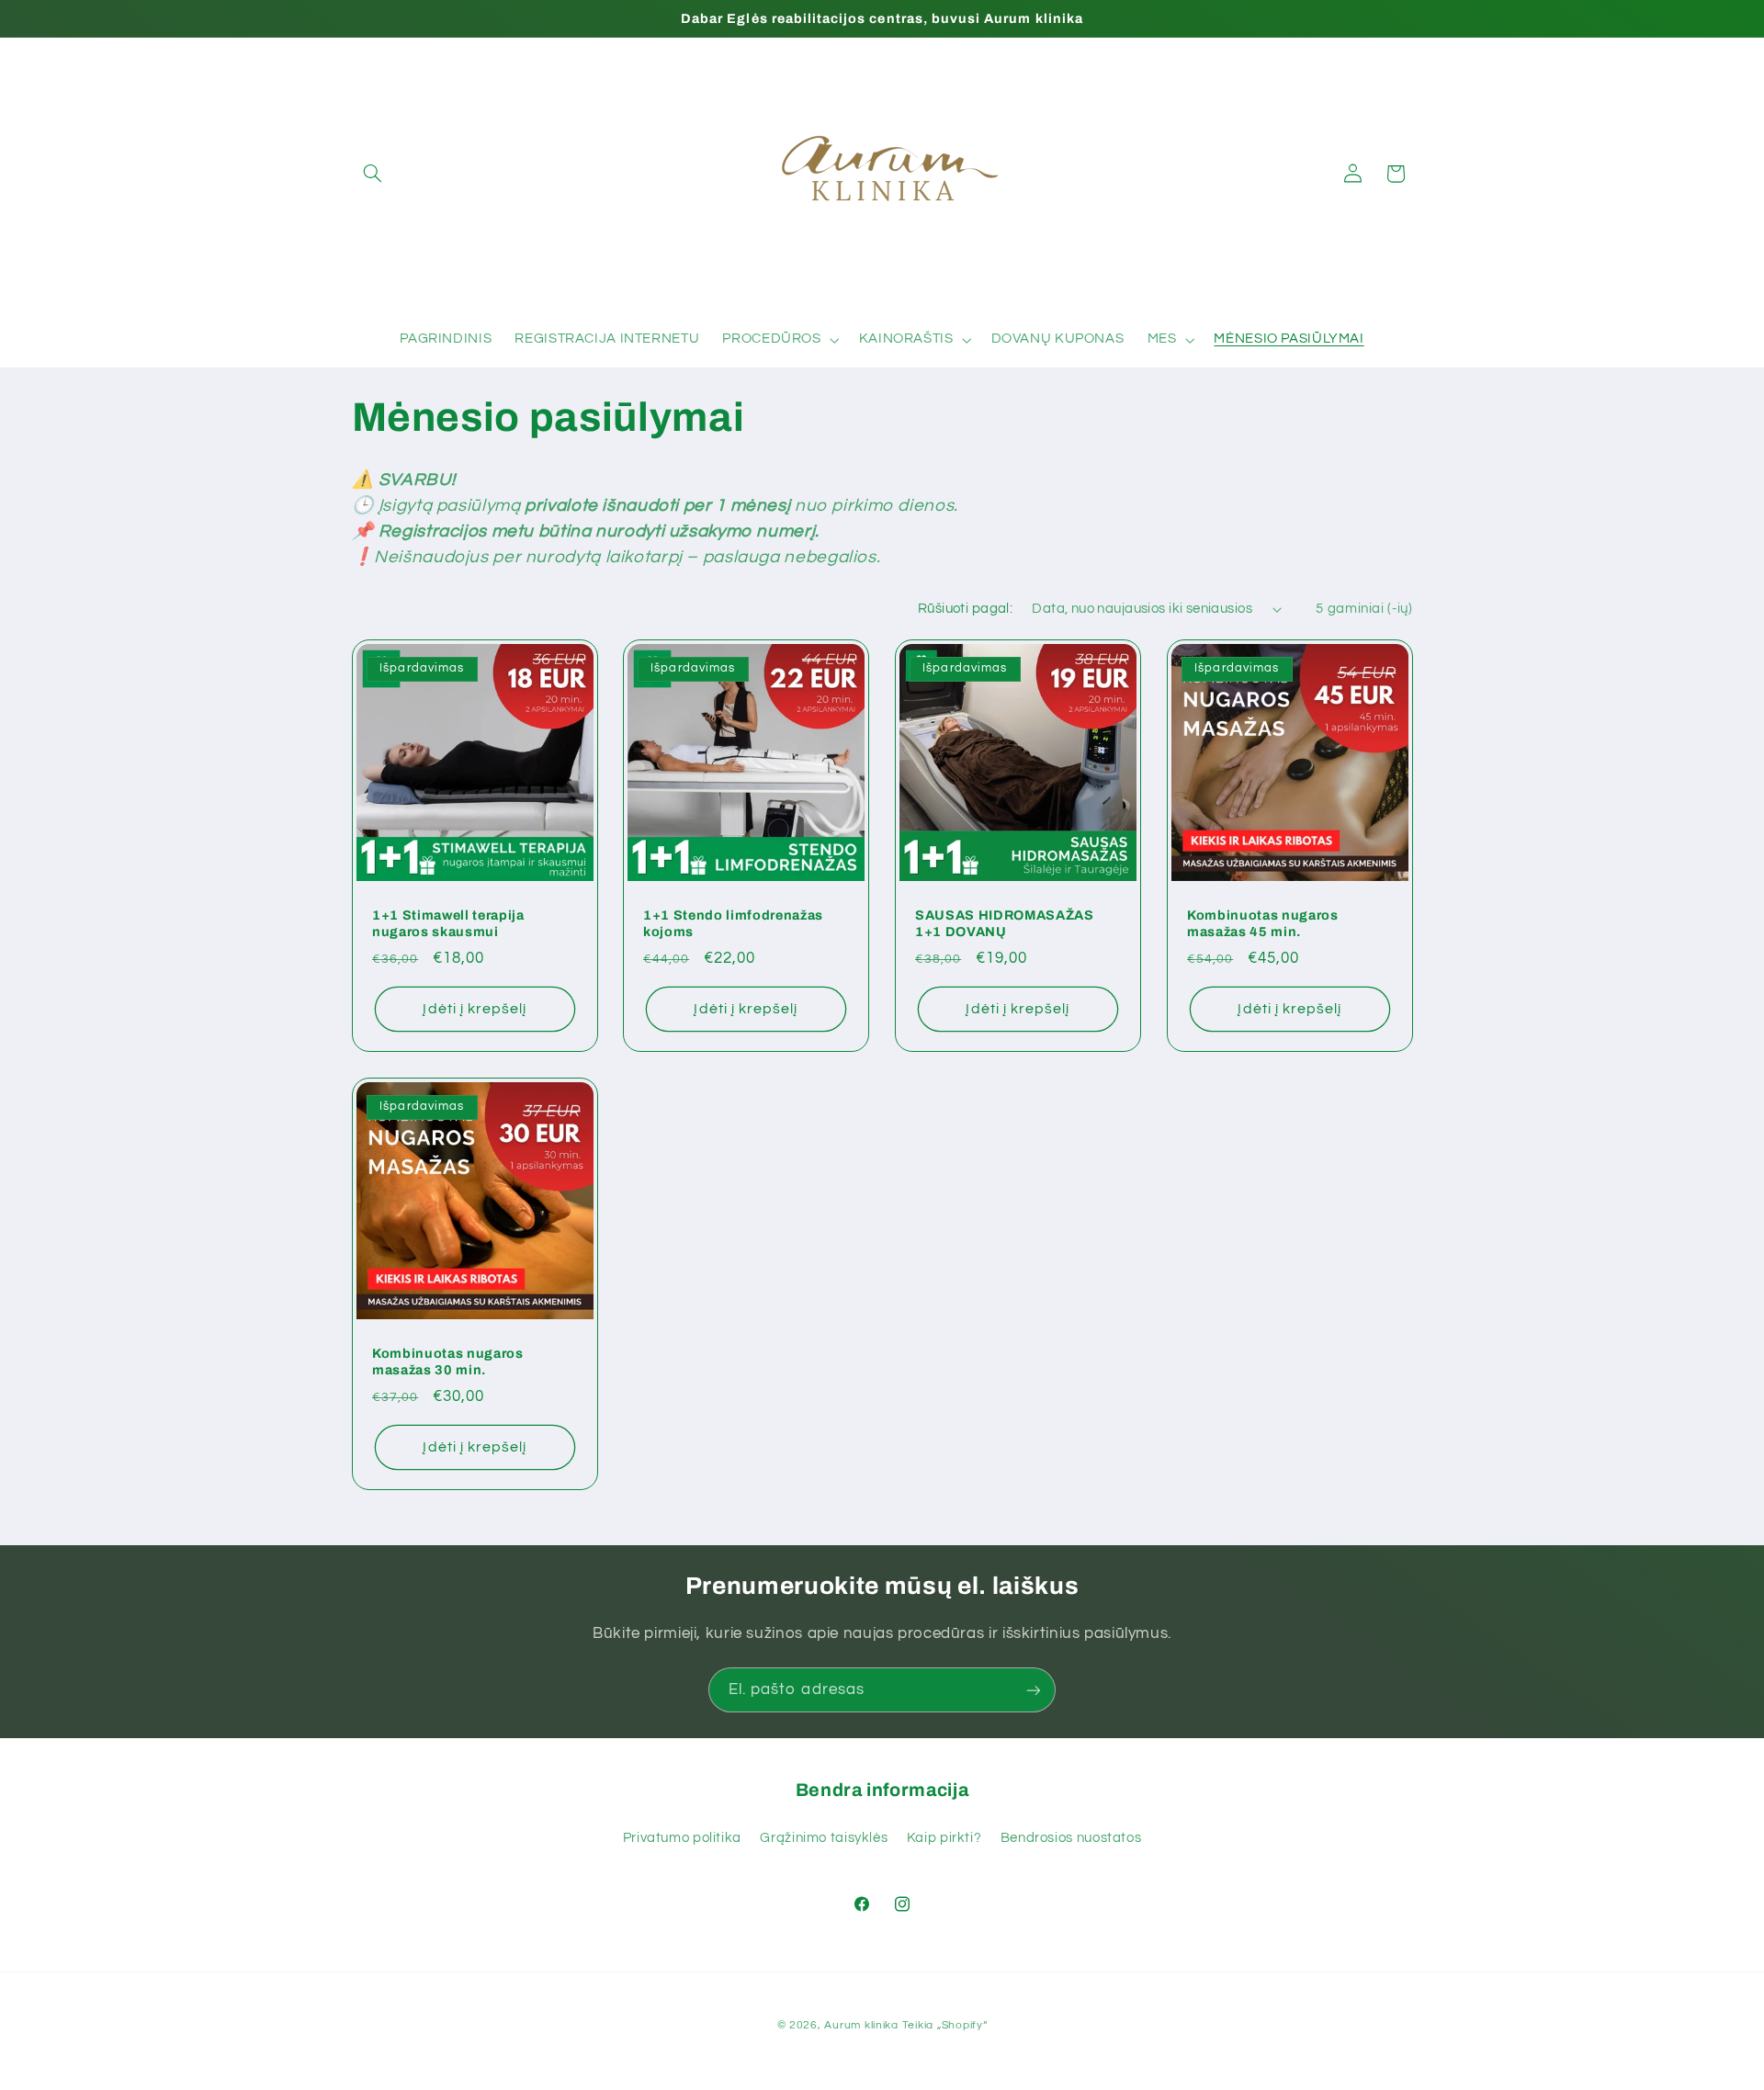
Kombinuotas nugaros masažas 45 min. (1263, 923)
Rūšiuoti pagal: (965, 609)
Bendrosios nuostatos (1071, 1838)
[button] (373, 174)
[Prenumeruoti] (1034, 1690)
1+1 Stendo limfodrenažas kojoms (733, 923)
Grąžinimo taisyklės (824, 1838)
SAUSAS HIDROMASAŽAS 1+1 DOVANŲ (1005, 923)
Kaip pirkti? (944, 1838)
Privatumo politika (682, 1838)
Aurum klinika (861, 2025)
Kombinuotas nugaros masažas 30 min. (448, 1361)
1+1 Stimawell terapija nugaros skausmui (448, 923)
